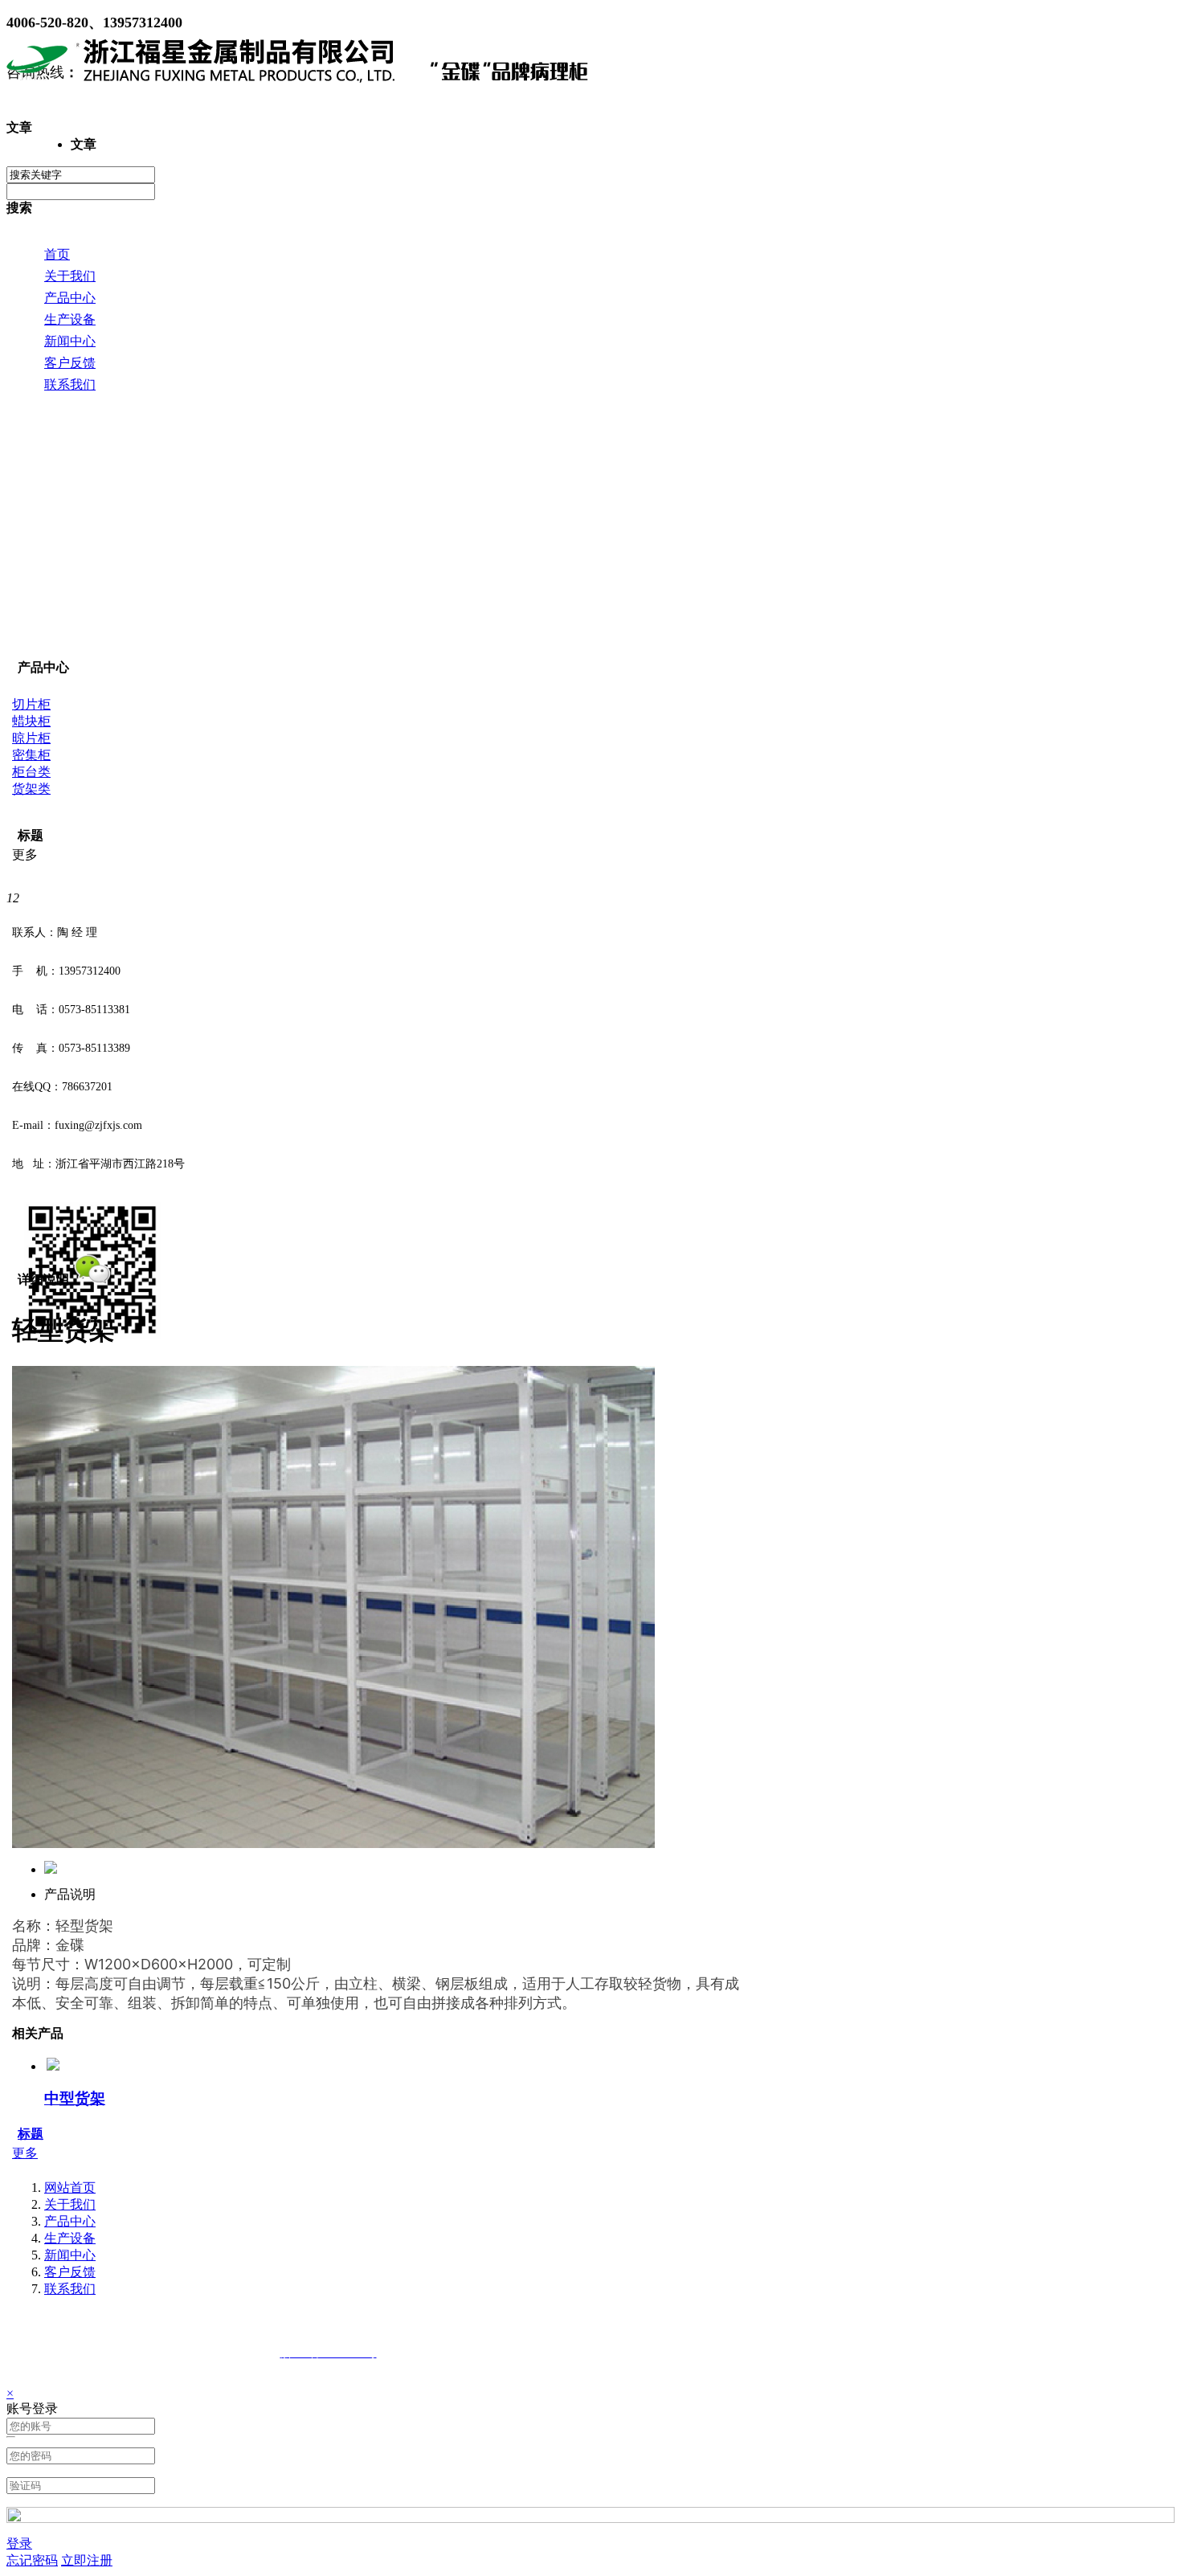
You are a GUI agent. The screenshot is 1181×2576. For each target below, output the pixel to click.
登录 (19, 2543)
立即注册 (87, 2560)
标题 (31, 2134)
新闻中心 (70, 2255)
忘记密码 (32, 2560)
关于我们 (70, 2204)
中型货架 (75, 2098)
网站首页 (70, 2188)
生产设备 (70, 2238)
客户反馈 (70, 2272)
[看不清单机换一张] (590, 2519)
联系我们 (70, 2289)
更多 (25, 2153)
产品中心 (70, 2221)
